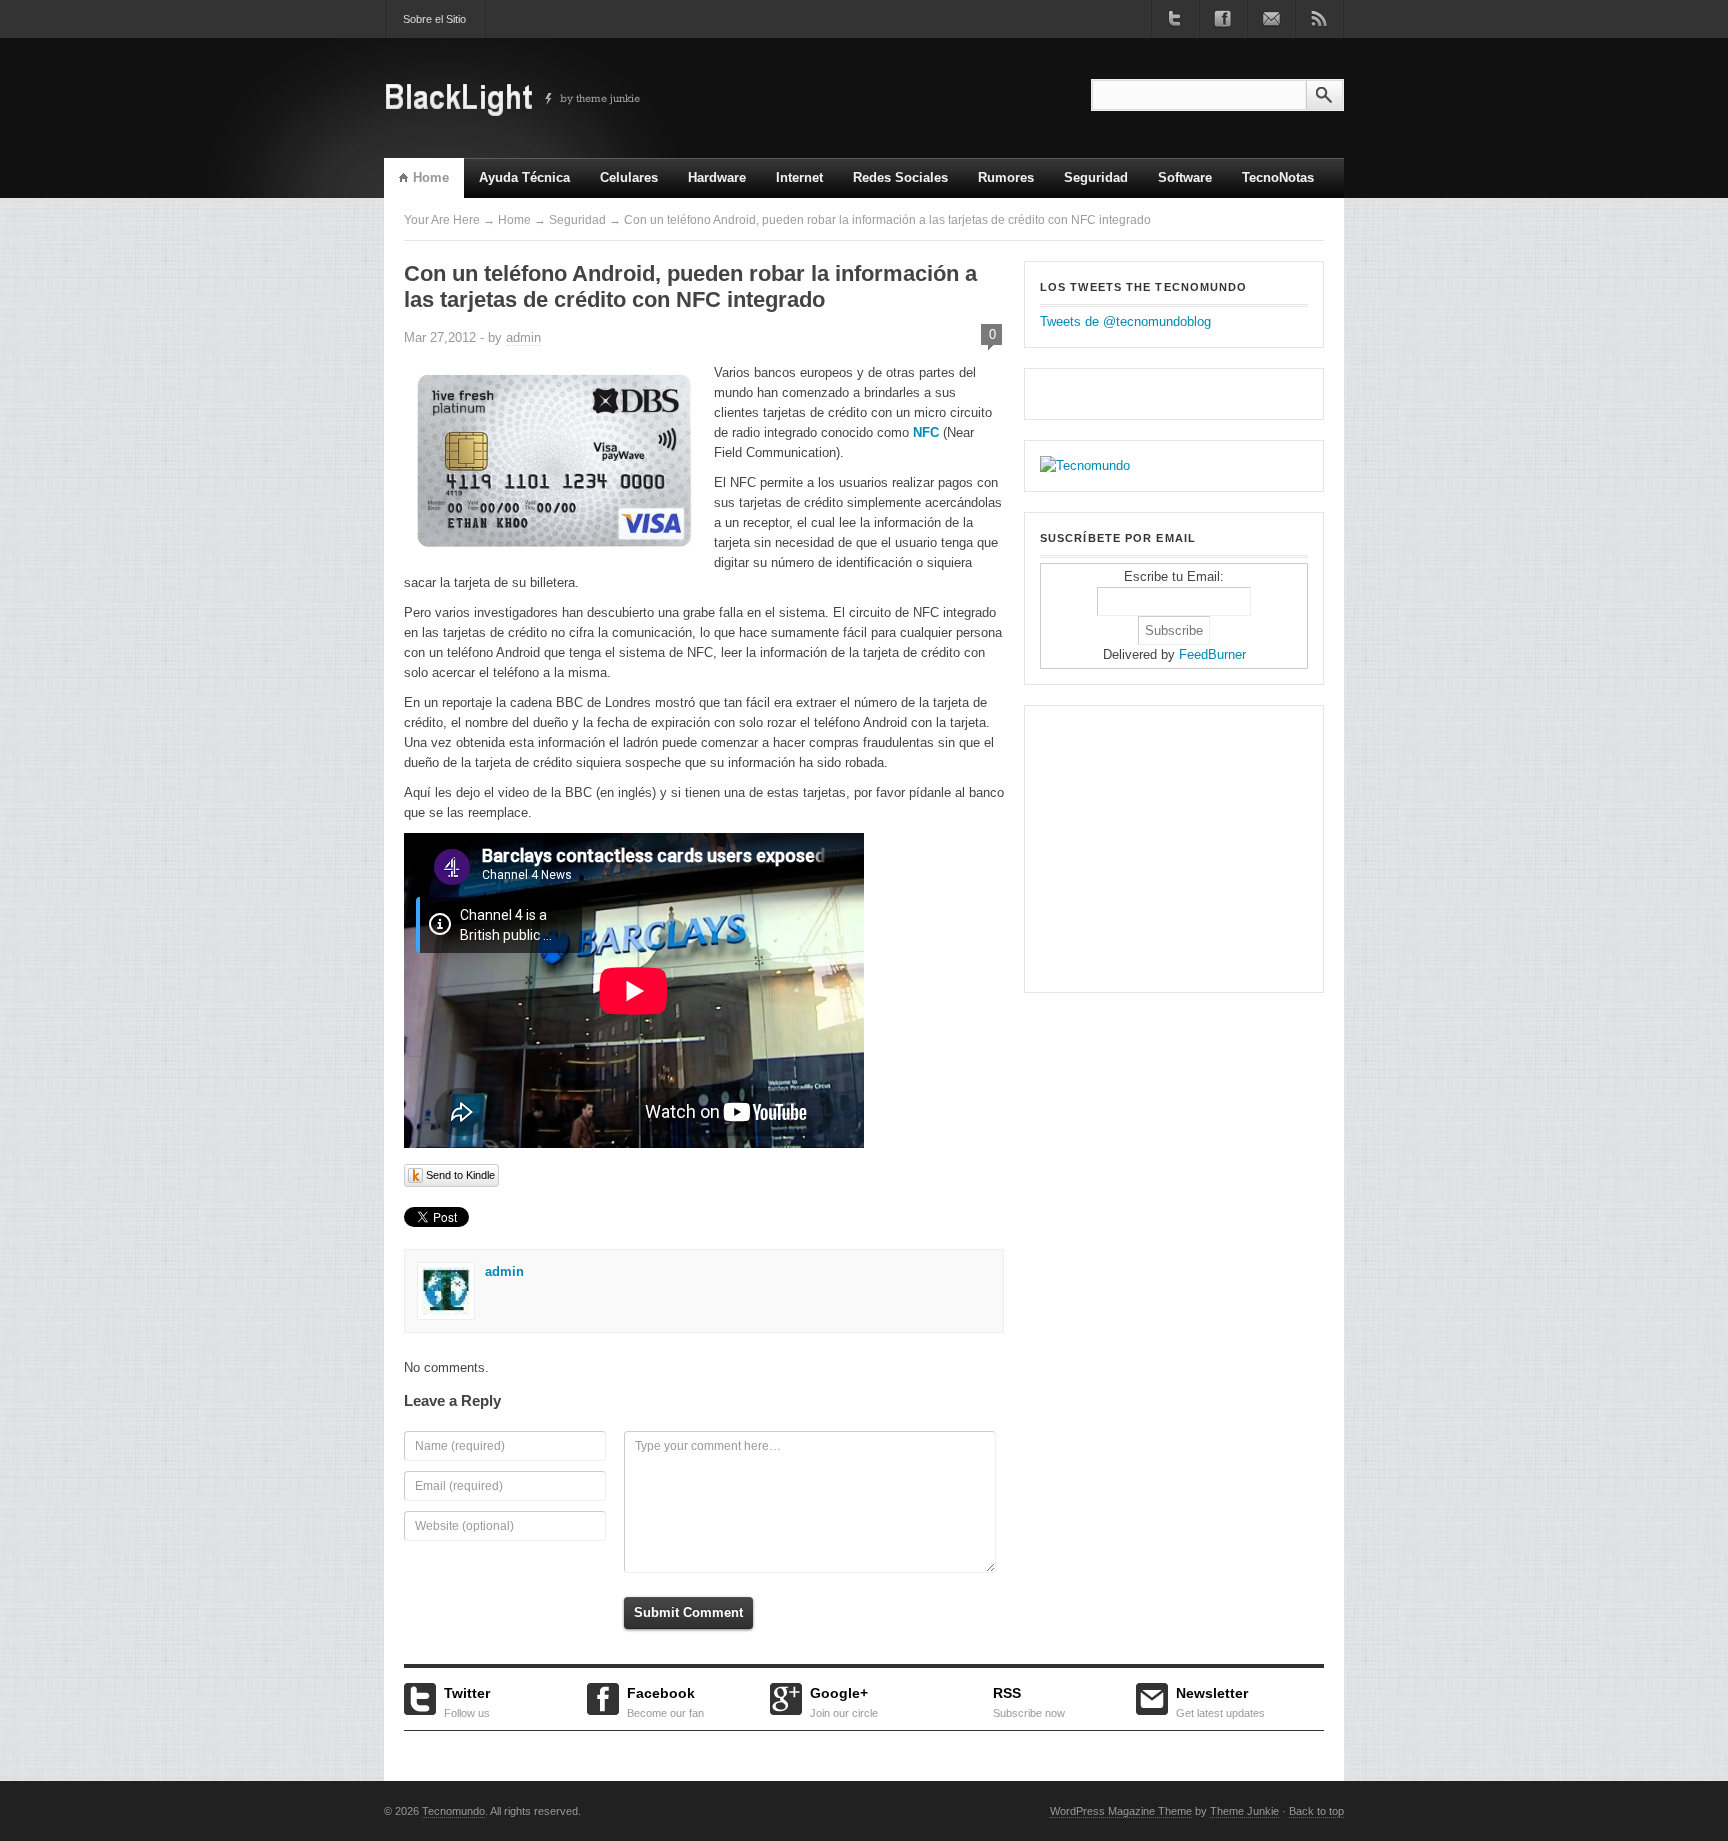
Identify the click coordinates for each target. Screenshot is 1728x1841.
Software (1185, 177)
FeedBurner (1212, 654)
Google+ (844, 1700)
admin (523, 337)
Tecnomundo (453, 1811)
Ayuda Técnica (524, 177)
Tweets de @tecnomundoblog (1125, 321)
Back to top (1316, 1811)
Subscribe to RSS (1319, 19)
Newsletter (1220, 1700)
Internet (792, 184)
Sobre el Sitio (434, 19)
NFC (926, 432)
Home (431, 177)
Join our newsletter (1271, 19)
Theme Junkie (1244, 1811)
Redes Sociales (900, 177)
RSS (1029, 1700)
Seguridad (1096, 177)
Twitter (467, 1700)
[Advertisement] (1165, 846)
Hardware (717, 177)
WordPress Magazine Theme (1121, 1811)
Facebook (665, 1700)
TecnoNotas (1278, 177)
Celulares (629, 177)
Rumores (1006, 177)
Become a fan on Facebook (1223, 19)
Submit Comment (688, 1612)
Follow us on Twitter (1175, 19)
